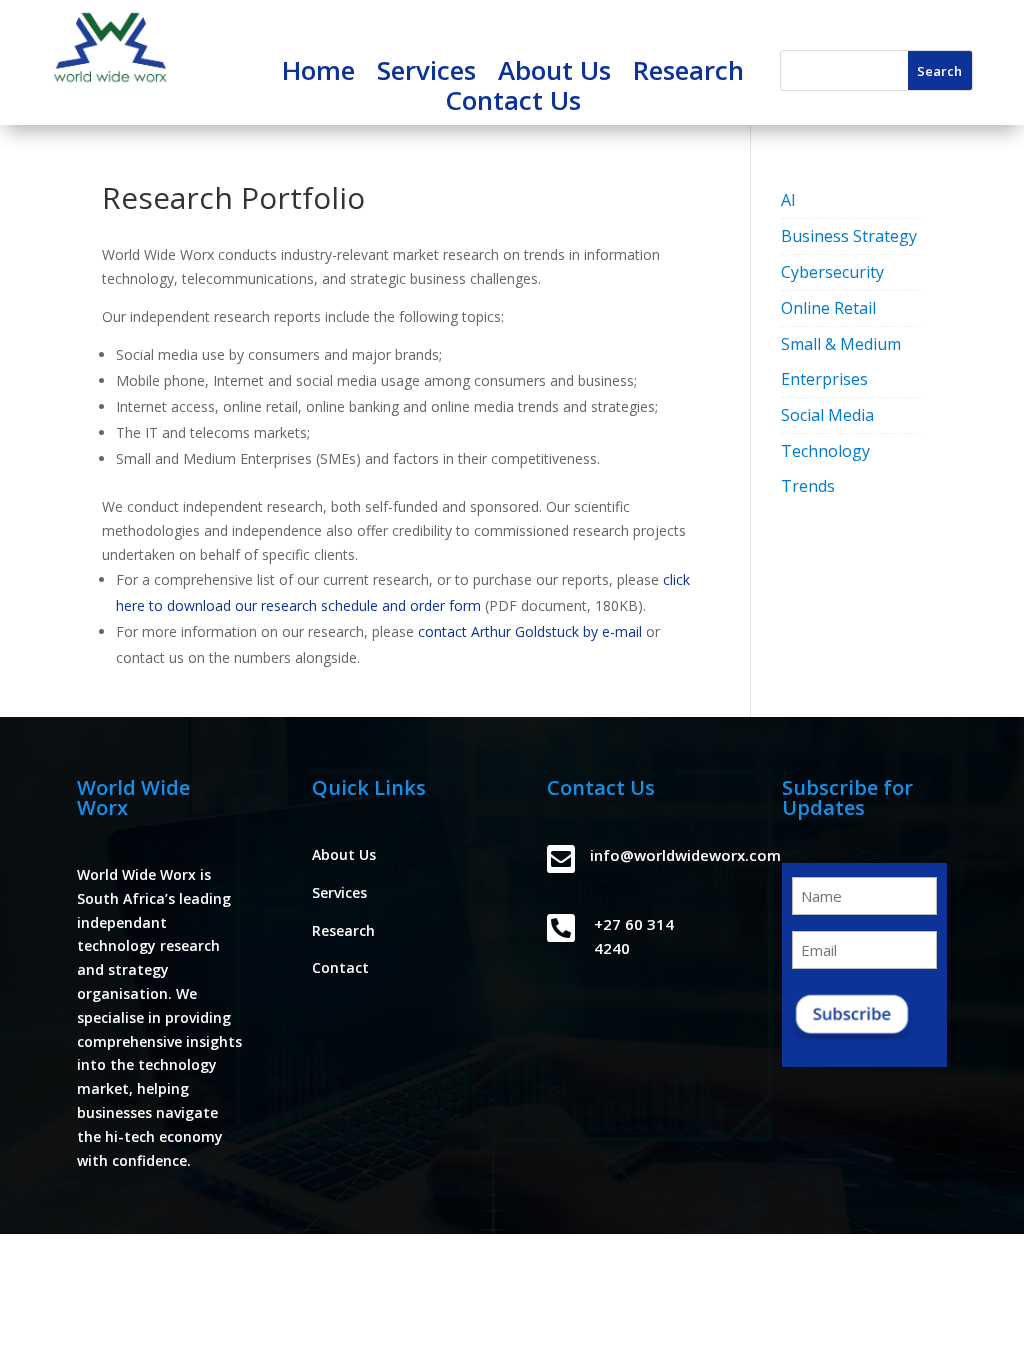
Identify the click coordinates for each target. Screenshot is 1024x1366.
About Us (554, 74)
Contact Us (513, 104)
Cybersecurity (832, 272)
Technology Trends (825, 468)
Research (688, 74)
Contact (340, 967)
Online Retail (828, 308)
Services (426, 74)
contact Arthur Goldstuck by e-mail (530, 631)
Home (318, 74)
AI (788, 200)
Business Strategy (849, 236)
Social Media (827, 415)
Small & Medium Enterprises (841, 361)
